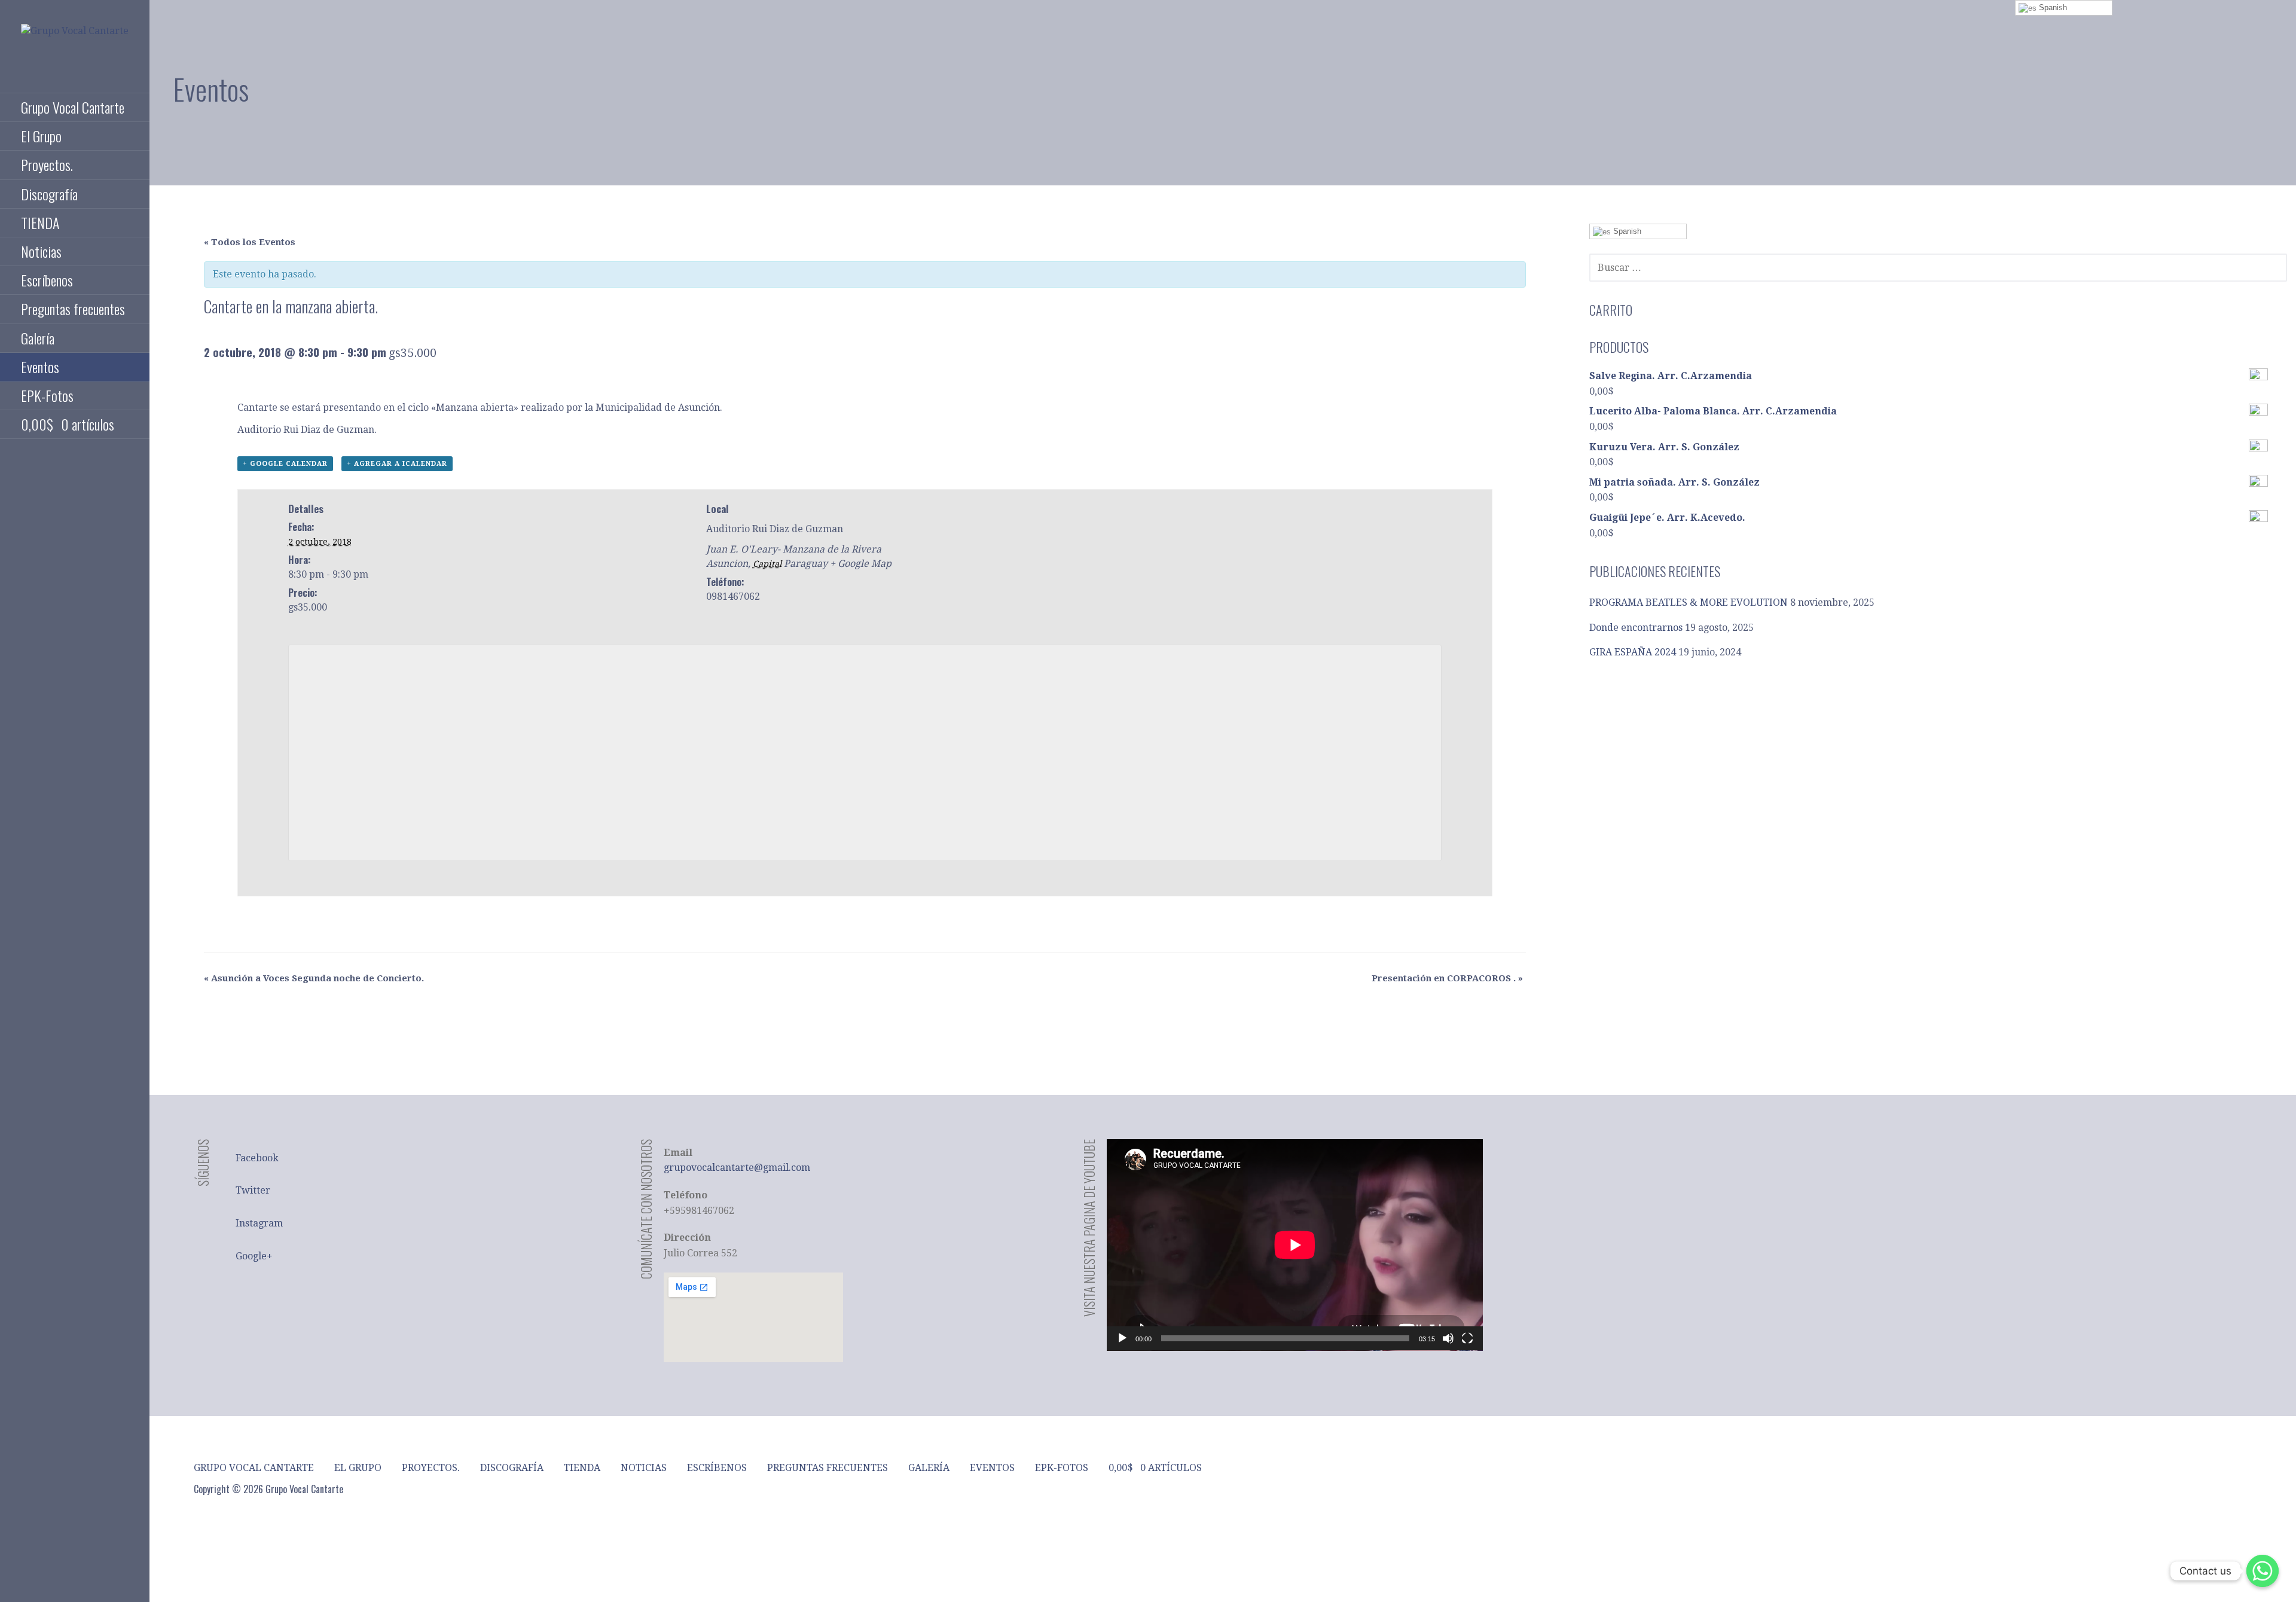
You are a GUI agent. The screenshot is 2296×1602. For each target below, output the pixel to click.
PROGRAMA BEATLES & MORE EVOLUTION (1689, 602)
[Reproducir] (1122, 1338)
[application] (1295, 1245)
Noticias (41, 251)
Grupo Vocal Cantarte (73, 107)
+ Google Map (861, 564)
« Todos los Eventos (250, 242)
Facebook (257, 1158)
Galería (38, 338)
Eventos (40, 367)
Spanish (1626, 231)
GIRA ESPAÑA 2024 (1633, 652)
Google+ (254, 1256)
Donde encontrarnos (1636, 628)
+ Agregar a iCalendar (397, 464)
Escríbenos (47, 280)
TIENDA (40, 222)
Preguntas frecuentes (73, 309)
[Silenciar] (1448, 1338)
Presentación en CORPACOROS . (1447, 978)
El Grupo (41, 136)
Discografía (49, 194)
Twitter (253, 1190)
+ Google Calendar (285, 464)
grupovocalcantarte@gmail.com (737, 1168)
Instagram (259, 1223)
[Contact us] (2263, 1571)
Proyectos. (47, 164)
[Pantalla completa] (1467, 1338)
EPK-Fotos (47, 395)
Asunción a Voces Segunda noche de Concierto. (314, 978)
